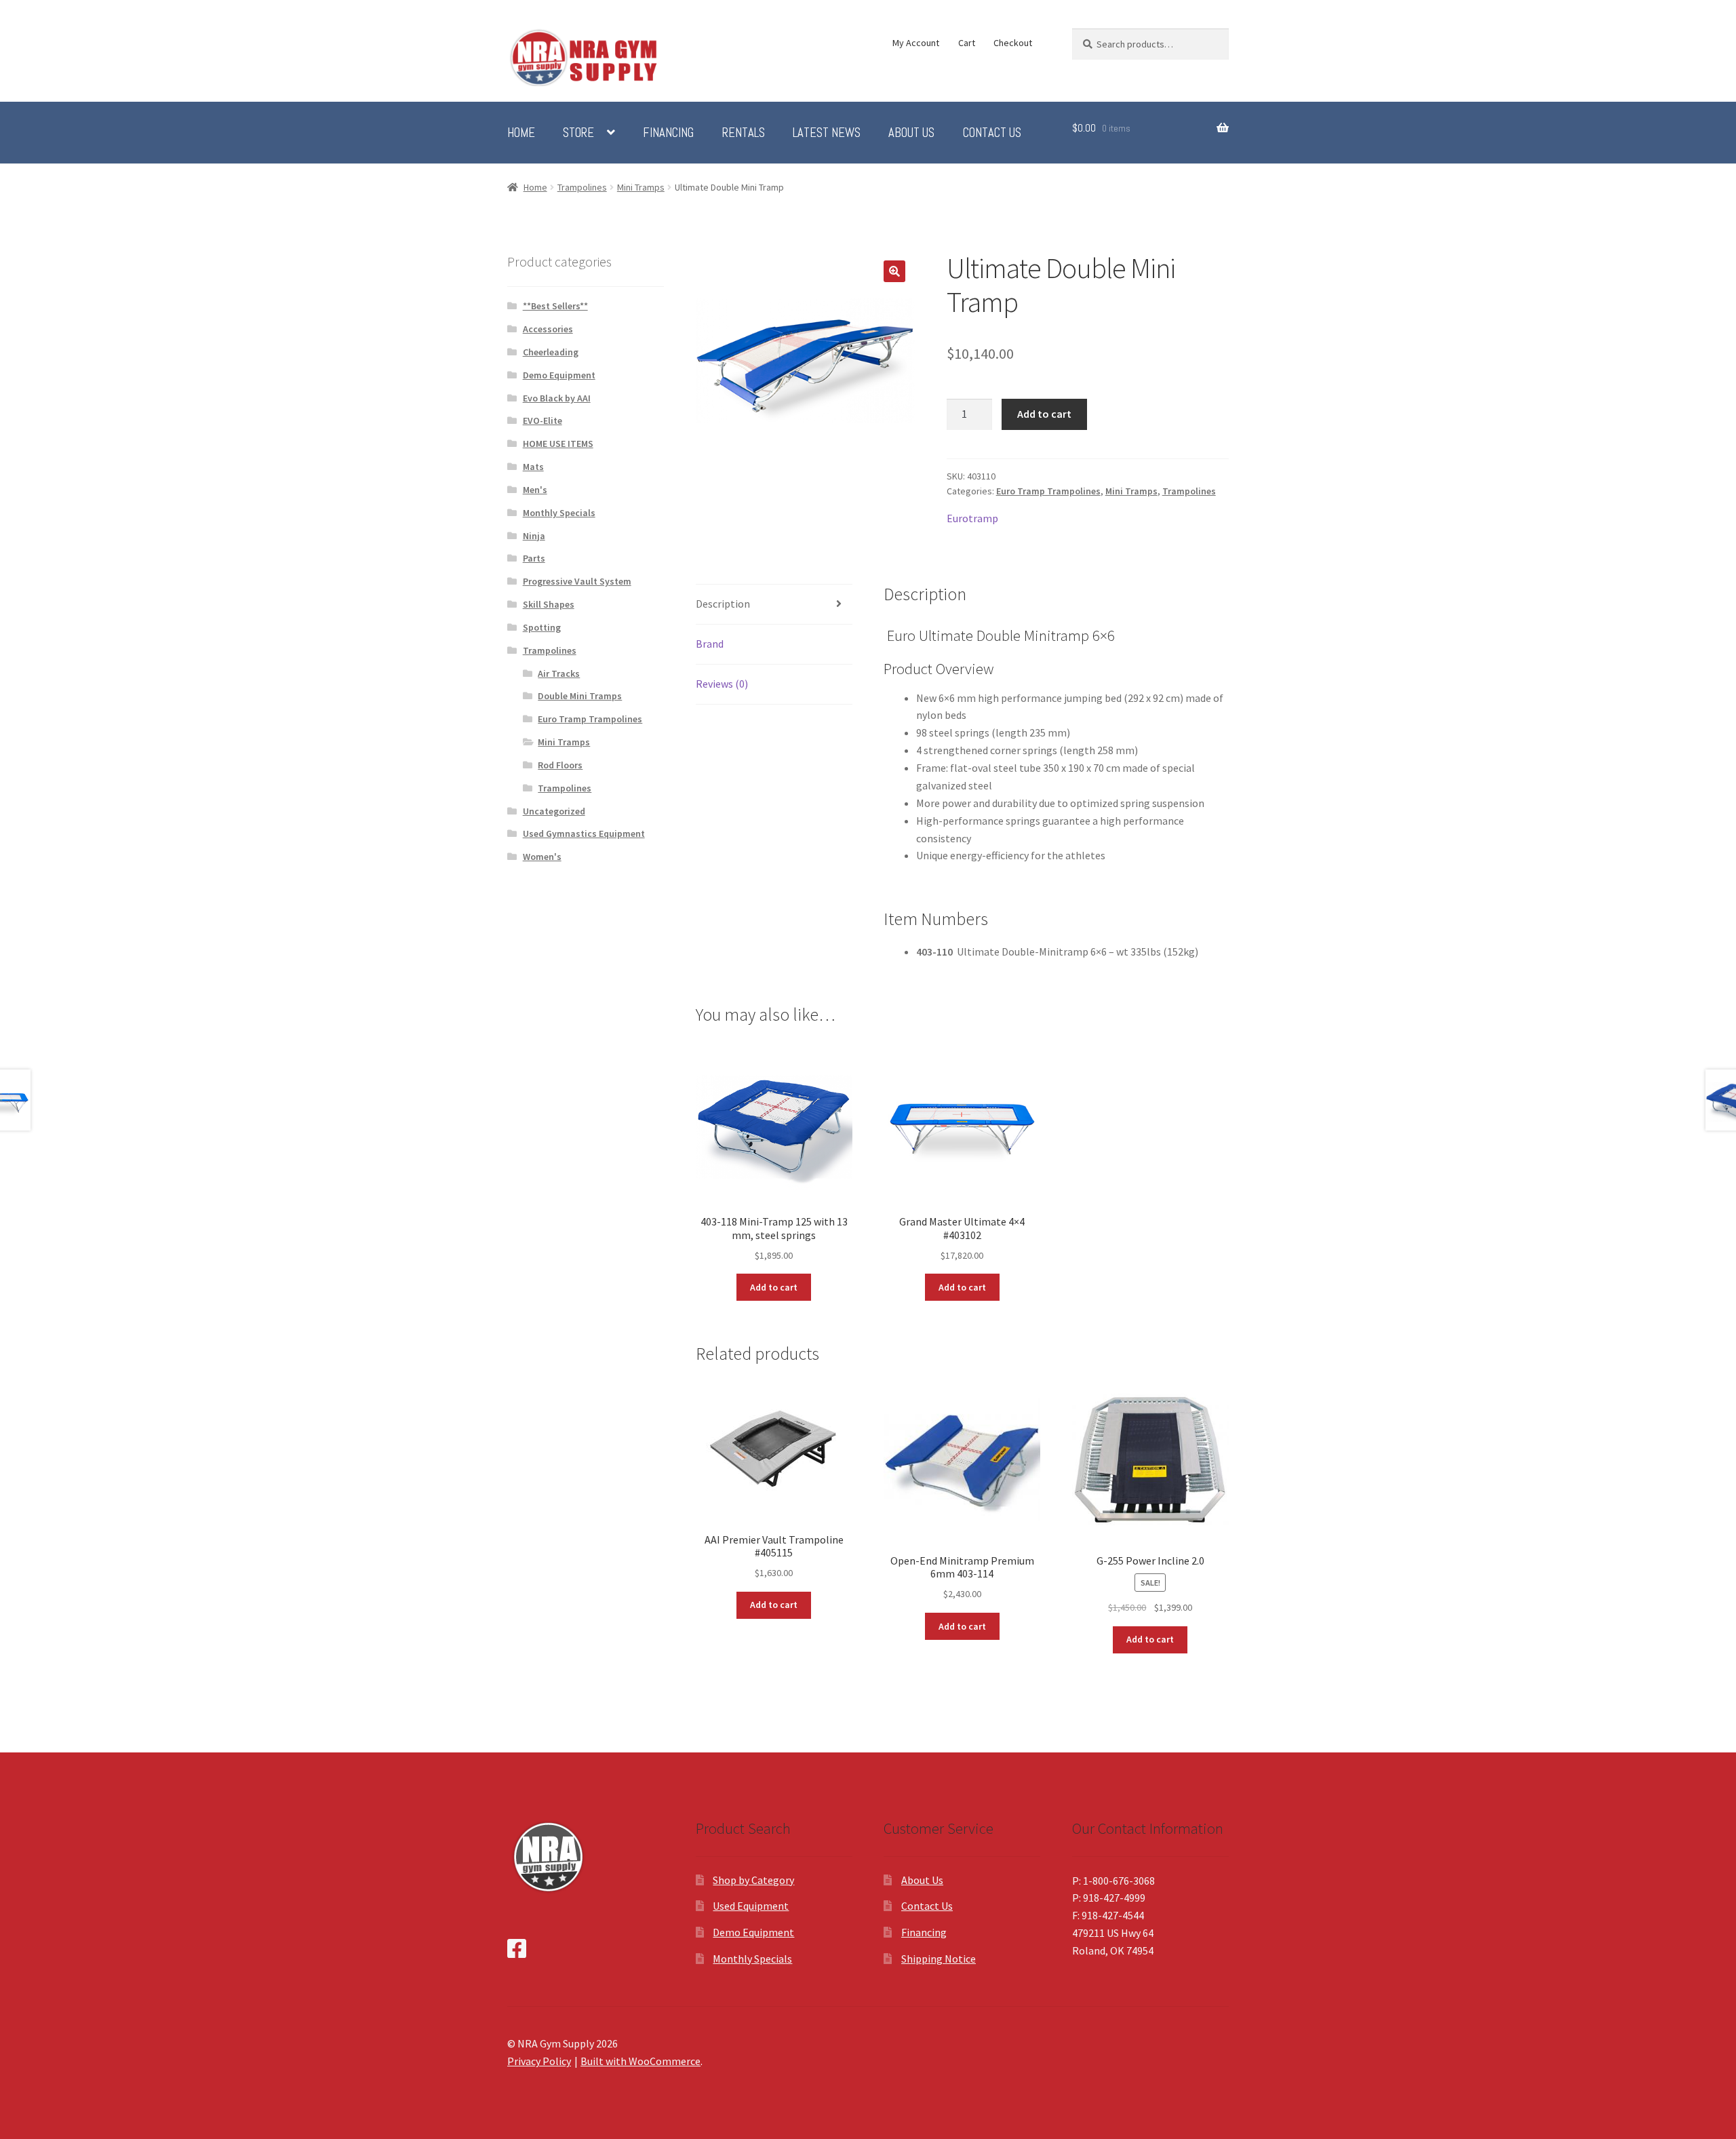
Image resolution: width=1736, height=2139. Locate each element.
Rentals (744, 133)
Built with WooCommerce (640, 2061)
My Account (916, 43)
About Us (911, 133)
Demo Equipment (559, 375)
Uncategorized (554, 811)
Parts (534, 558)
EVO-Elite (542, 420)
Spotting (542, 627)
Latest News (827, 133)
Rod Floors (560, 765)
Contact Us (992, 133)
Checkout (1013, 43)
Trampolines (582, 187)
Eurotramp (972, 518)
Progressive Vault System (577, 581)
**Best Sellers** (555, 306)
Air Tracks (559, 673)
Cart (967, 43)
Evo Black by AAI (557, 398)
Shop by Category (753, 1880)
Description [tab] (723, 604)
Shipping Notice (939, 1959)
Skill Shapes (549, 604)
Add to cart (1044, 414)
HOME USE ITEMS (558, 444)
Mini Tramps (641, 187)
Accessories (548, 329)
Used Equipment (751, 1906)
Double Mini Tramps (580, 696)
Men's (535, 490)
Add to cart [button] (774, 1287)
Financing (668, 133)
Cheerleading (551, 352)
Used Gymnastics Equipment (584, 833)
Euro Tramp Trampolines (1048, 491)
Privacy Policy (539, 2061)
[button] (894, 271)
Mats (533, 467)
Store (578, 133)
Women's (542, 857)
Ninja (534, 536)
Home (521, 133)
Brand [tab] (710, 644)
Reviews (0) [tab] (722, 684)
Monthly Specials (559, 513)
